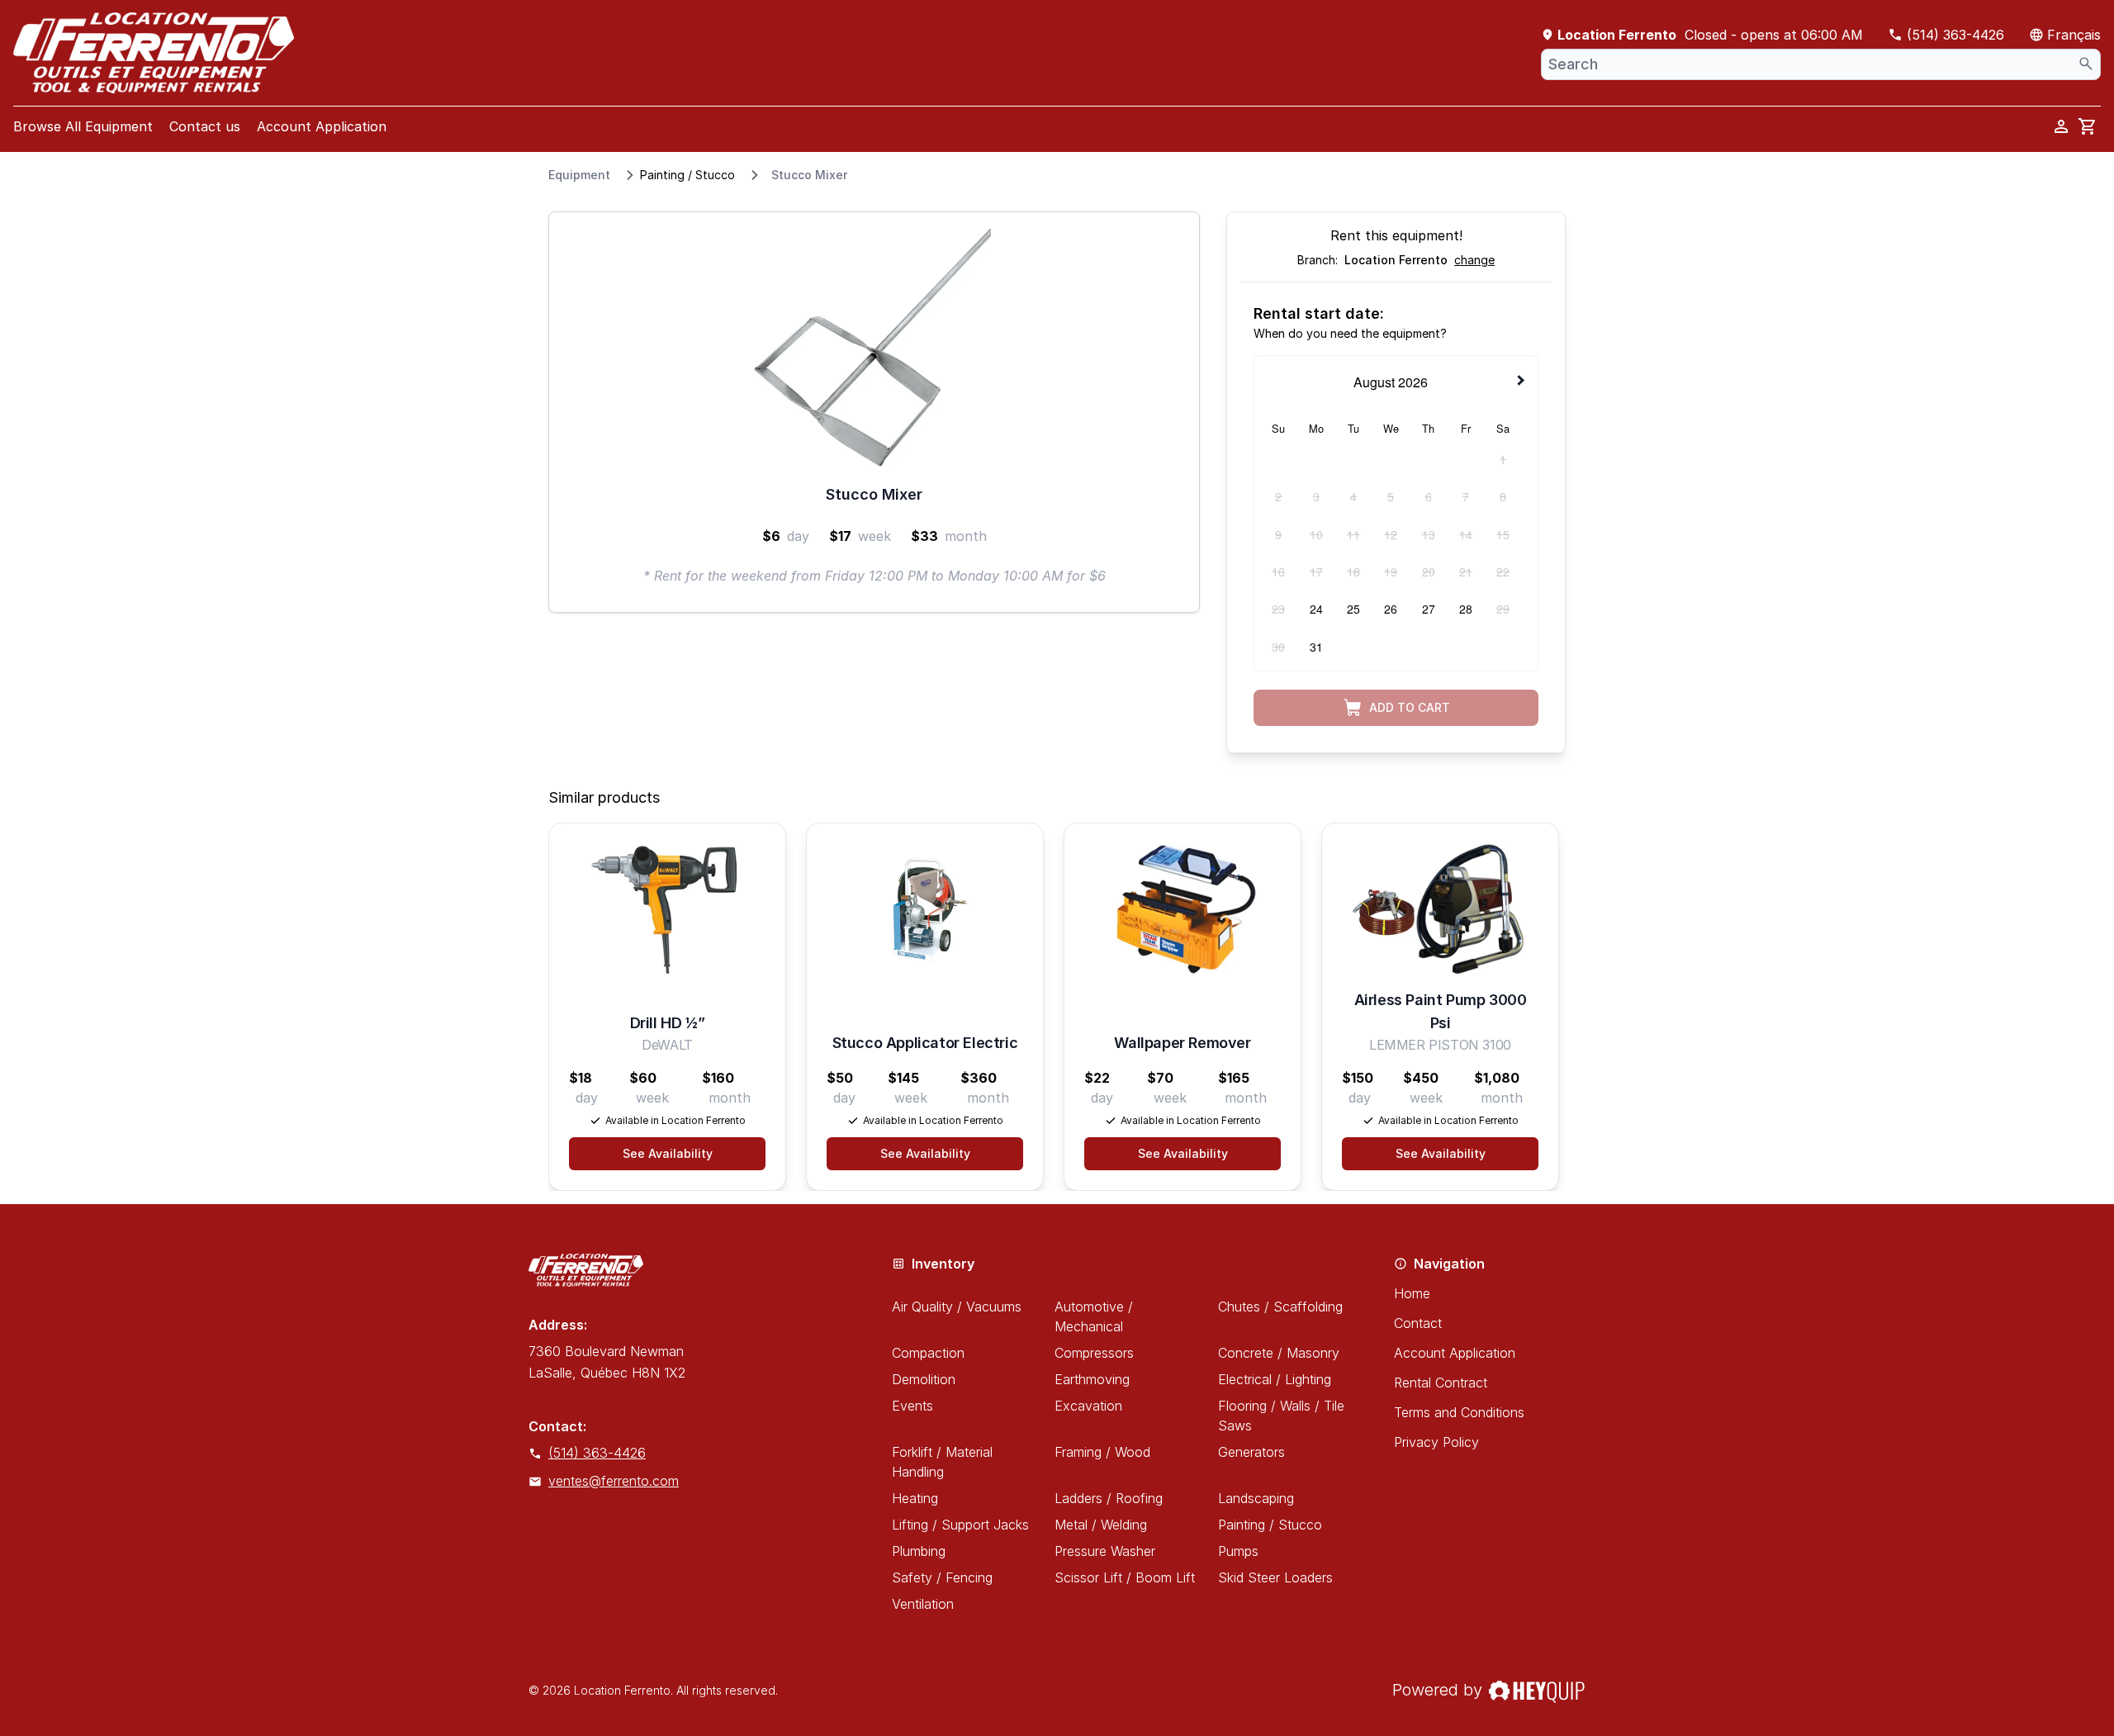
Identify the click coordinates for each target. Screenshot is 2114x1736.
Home (1412, 1293)
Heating (915, 1498)
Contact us (205, 126)
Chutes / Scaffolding (1280, 1307)
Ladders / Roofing (1109, 1498)
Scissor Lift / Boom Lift (1125, 1577)
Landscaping (1256, 1498)
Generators (1251, 1452)
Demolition (924, 1379)
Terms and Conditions (1459, 1412)
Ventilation (923, 1604)
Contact (1418, 1323)
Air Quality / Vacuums (957, 1307)
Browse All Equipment (83, 126)
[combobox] (1821, 64)
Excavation (1088, 1406)
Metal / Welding (1101, 1525)
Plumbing (919, 1551)
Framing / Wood (1102, 1452)
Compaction (928, 1353)
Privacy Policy (1436, 1442)
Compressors (1094, 1353)
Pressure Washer (1105, 1551)
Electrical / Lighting (1275, 1379)
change (1474, 260)
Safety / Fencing (942, 1577)
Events (912, 1406)
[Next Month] (1523, 381)
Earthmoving (1092, 1379)
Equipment (579, 175)
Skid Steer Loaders (1275, 1577)
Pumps (1238, 1551)
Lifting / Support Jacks (960, 1525)
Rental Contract (1441, 1383)
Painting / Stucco (687, 175)
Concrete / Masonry (1279, 1353)
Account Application (322, 126)
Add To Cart (1410, 707)
